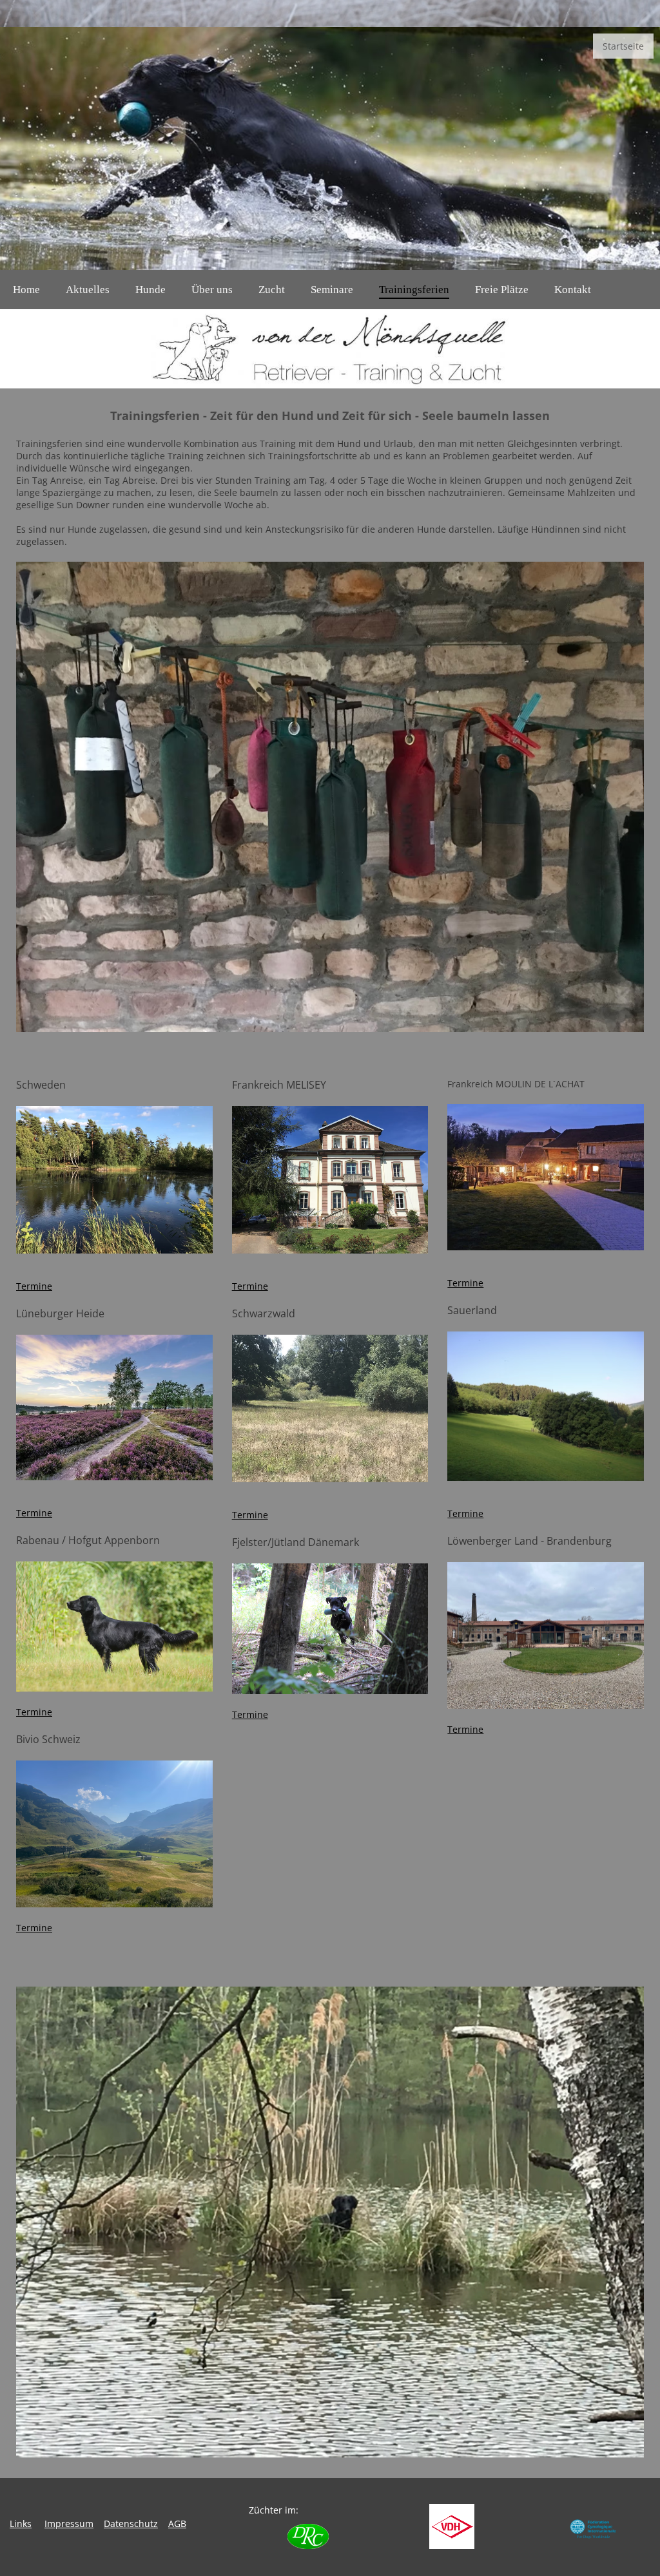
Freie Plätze (502, 290)
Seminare (332, 290)
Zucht (272, 290)
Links (21, 2524)
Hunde (150, 290)
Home (26, 290)
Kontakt (573, 290)
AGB (177, 2524)
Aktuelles (88, 290)
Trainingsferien (414, 290)
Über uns (212, 290)
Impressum (69, 2524)
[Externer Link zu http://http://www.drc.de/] (308, 2545)
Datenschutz (131, 2524)
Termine (34, 1286)
